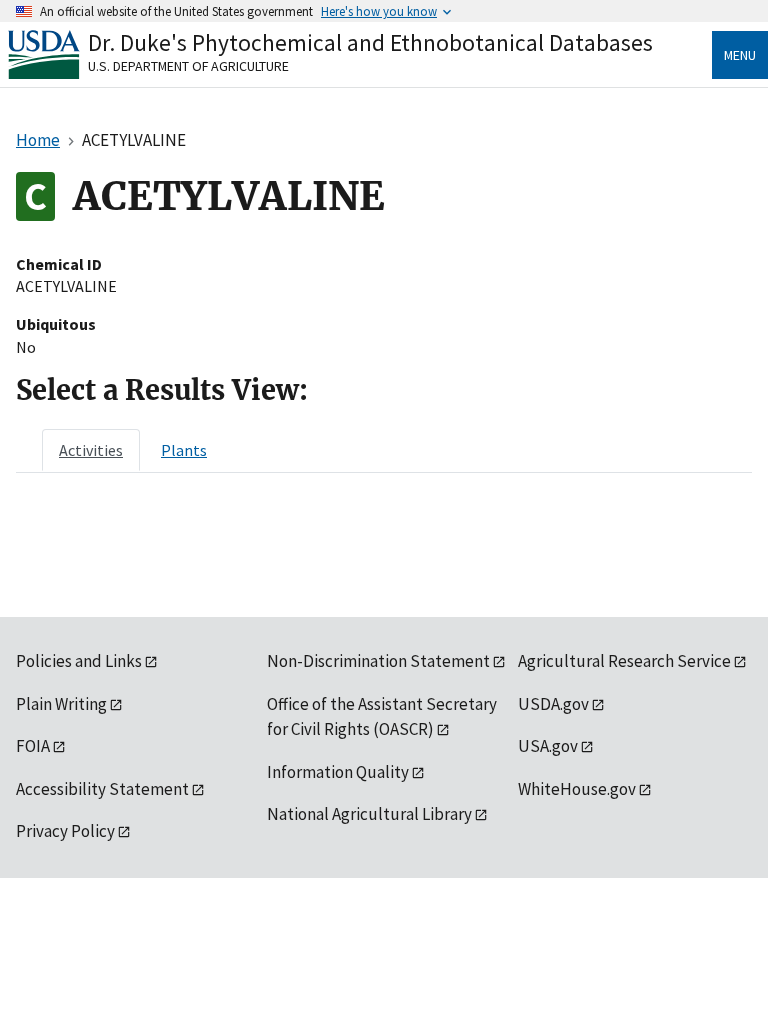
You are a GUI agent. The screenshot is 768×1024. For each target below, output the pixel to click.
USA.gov (548, 746)
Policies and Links (79, 661)
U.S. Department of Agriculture (188, 66)
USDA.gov (553, 704)
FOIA (33, 746)
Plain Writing (61, 704)
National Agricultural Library (369, 814)
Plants (184, 450)
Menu (740, 55)
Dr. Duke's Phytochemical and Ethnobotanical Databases (370, 42)
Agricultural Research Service (624, 661)
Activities (91, 450)
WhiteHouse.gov (577, 789)
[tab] (91, 450)
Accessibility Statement (102, 789)
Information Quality (338, 772)
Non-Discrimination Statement (378, 661)
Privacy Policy (65, 831)
